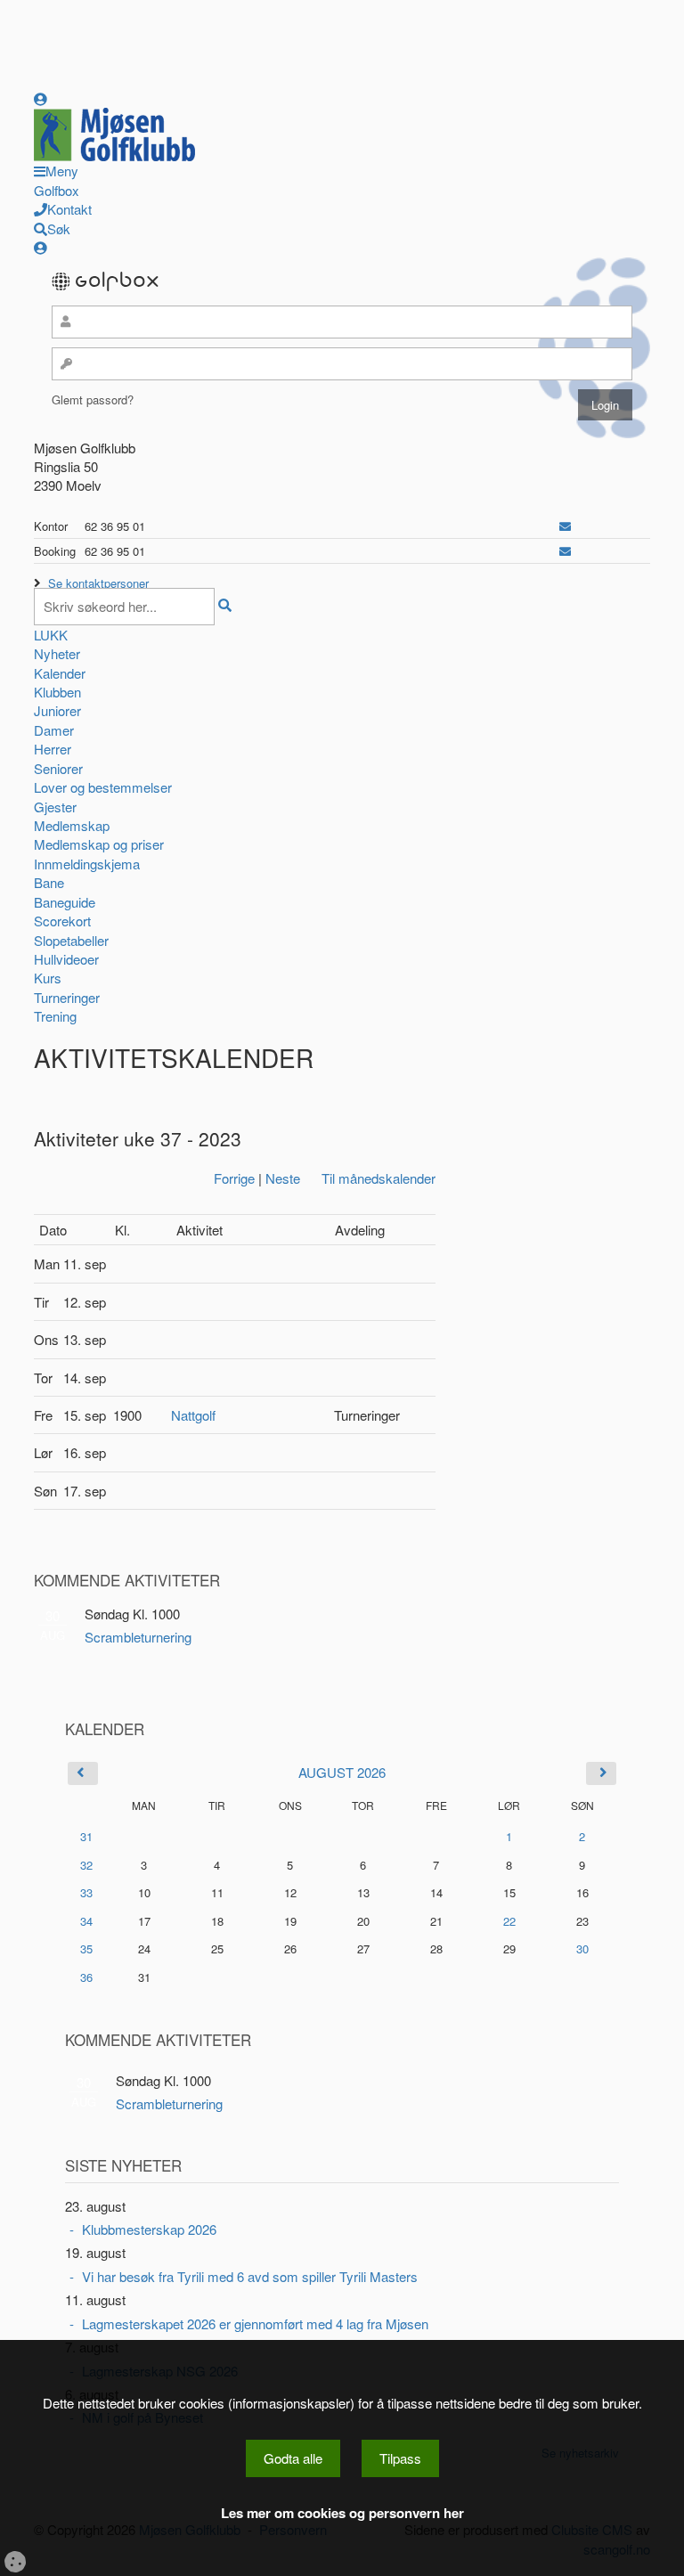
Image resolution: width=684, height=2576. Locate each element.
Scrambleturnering (138, 1637)
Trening (55, 1016)
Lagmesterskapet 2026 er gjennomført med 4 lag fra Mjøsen (255, 2323)
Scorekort (62, 921)
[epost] (565, 526)
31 (86, 1836)
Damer (54, 730)
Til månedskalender (379, 1178)
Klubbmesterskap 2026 (149, 2229)
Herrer (53, 749)
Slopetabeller (71, 940)
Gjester (55, 807)
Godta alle (293, 2458)
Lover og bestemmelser (103, 787)
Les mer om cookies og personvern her (342, 2513)
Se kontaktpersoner (98, 583)
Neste (283, 1178)
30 (582, 1949)
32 (86, 1865)
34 (86, 1921)
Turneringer (67, 997)
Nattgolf (193, 1415)
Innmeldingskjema (87, 864)
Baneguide (65, 902)
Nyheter (57, 653)
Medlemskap (72, 825)
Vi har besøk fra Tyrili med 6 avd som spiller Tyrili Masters (250, 2276)
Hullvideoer (66, 959)
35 (86, 1948)
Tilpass (400, 2458)
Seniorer (58, 768)
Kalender (60, 673)
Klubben (57, 692)
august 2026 (342, 1772)
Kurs (48, 978)
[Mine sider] (41, 98)
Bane (49, 882)
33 (86, 1892)
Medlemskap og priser (99, 844)
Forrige (234, 1178)
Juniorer (57, 710)
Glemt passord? (93, 399)
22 (509, 1921)
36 (86, 1977)
